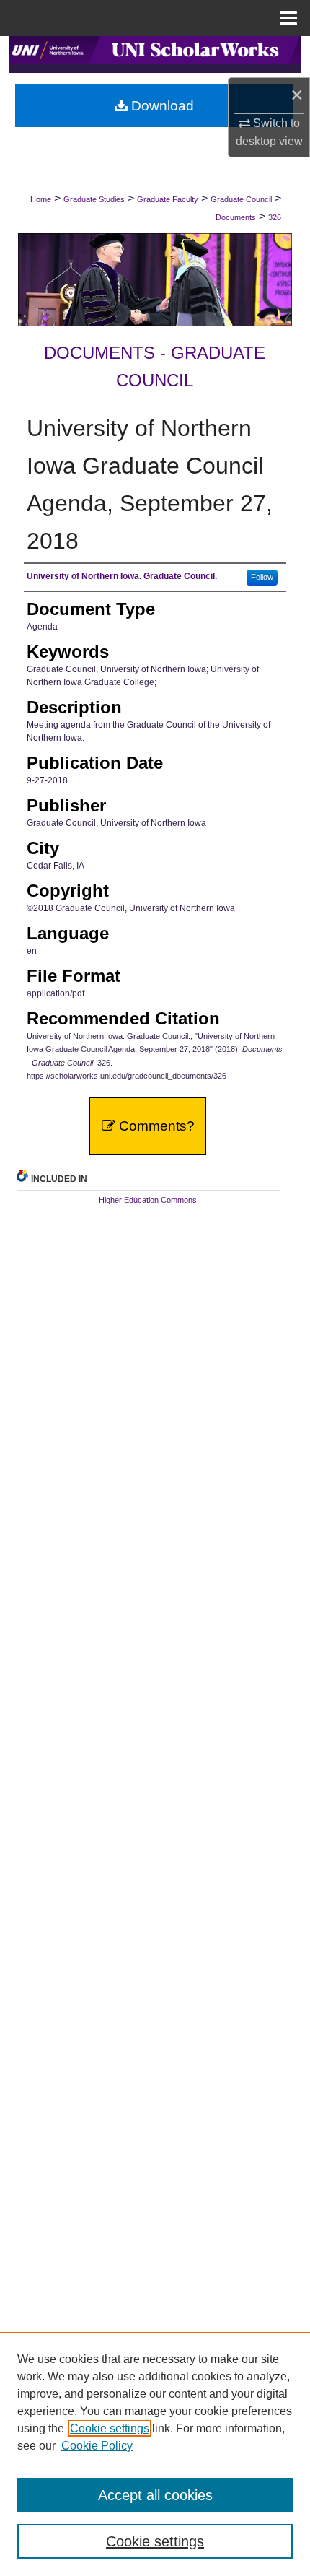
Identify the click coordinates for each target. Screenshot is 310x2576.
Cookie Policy (97, 2446)
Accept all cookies (155, 2495)
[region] (155, 2454)
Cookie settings (110, 2428)
